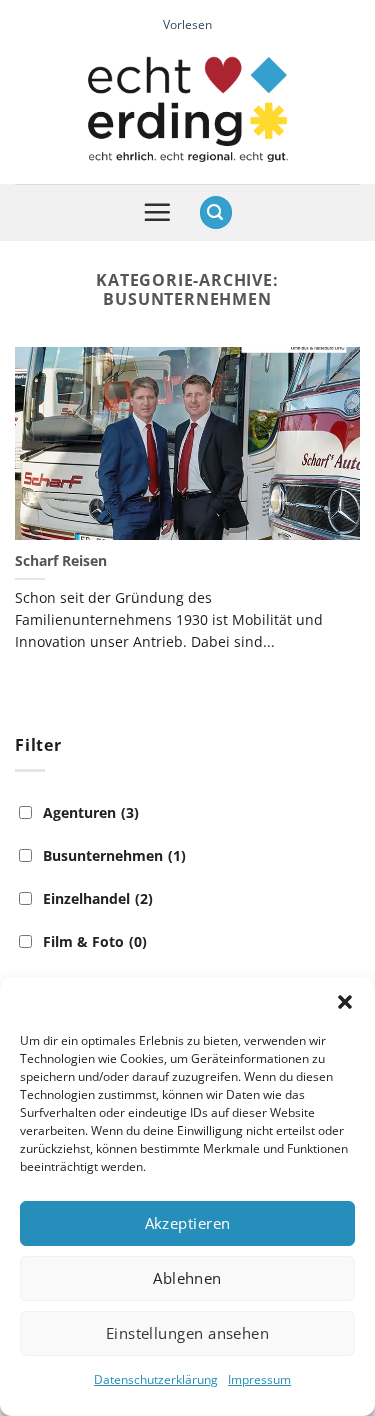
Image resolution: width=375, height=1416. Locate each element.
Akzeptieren (188, 1223)
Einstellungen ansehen (187, 1333)
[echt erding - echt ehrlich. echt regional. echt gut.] (188, 109)
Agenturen (91, 812)
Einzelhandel (98, 898)
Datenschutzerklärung (156, 1379)
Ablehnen (187, 1278)
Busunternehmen (114, 855)
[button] (345, 1002)
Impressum (259, 1379)
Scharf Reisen (61, 561)
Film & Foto (95, 941)
